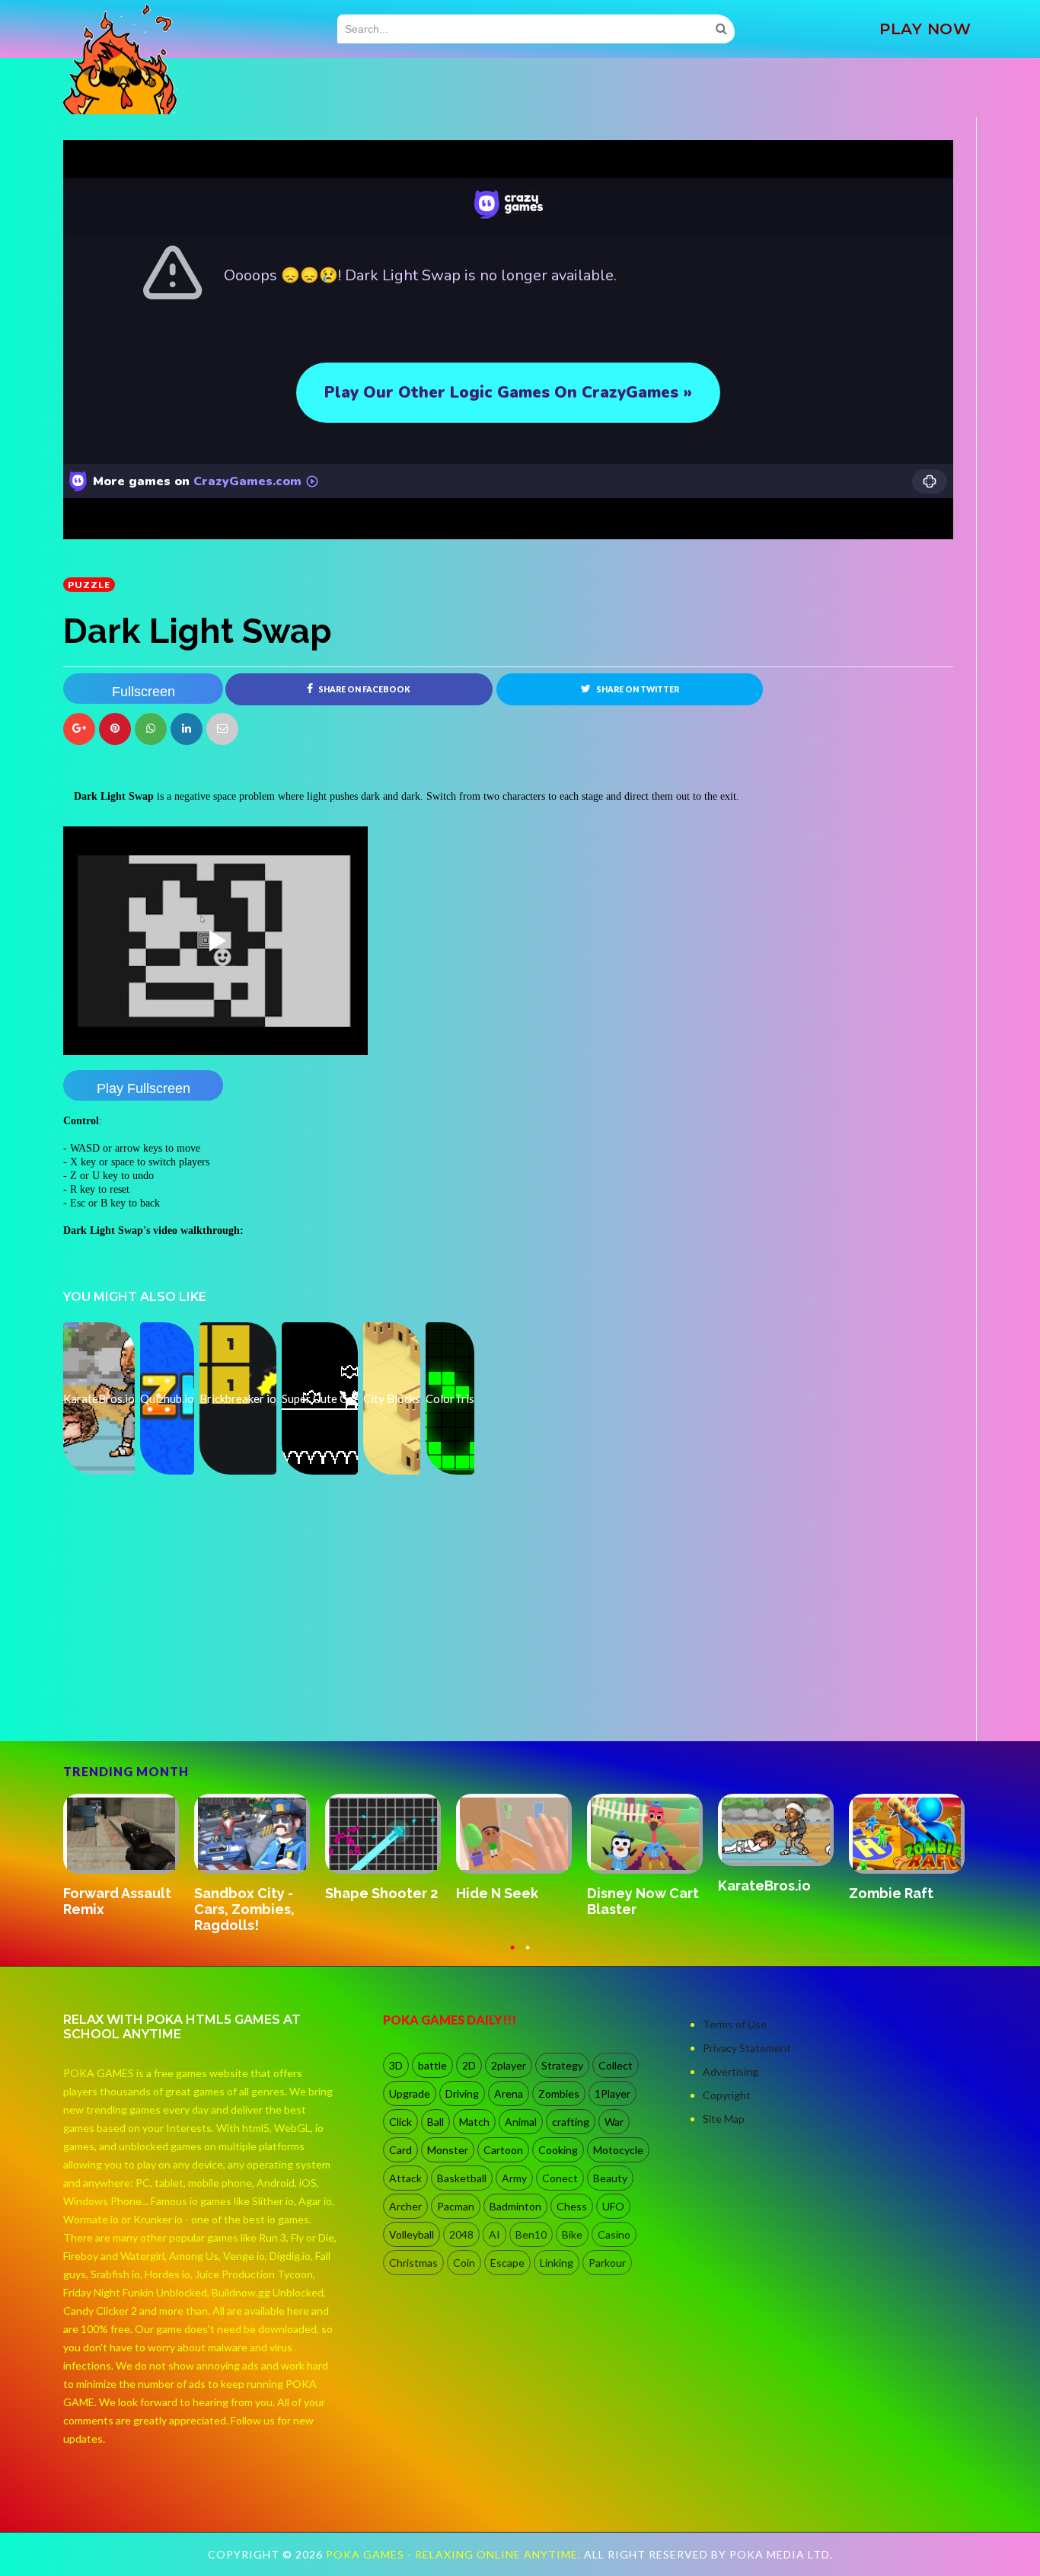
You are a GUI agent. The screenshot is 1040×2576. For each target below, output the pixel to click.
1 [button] (512, 1954)
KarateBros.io (372, 1886)
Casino (614, 2234)
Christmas (413, 2263)
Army (514, 2178)
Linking (557, 2263)
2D (469, 2065)
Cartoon (503, 2150)
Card (400, 2150)
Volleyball (412, 2234)
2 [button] (528, 1954)
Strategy (562, 2065)
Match (474, 2122)
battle (432, 2065)
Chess (572, 2206)
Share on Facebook (364, 689)
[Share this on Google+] (79, 729)
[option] (129, 1849)
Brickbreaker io (901, 1893)
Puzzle (89, 585)
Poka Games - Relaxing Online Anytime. (455, 2554)
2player (509, 2065)
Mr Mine (744, 1878)
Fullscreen (144, 692)
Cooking (558, 2150)
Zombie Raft (498, 1893)
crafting (571, 2122)
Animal (521, 2122)
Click (400, 2122)
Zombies (559, 2093)
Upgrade (410, 2093)
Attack (405, 2178)
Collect (616, 2065)
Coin (464, 2263)
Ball (435, 2122)
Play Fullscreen (144, 1088)
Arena (509, 2093)
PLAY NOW (925, 29)
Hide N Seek (104, 1893)
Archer (405, 2206)
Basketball (462, 2178)
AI (494, 2234)
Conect (560, 2178)
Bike (572, 2234)
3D (396, 2065)
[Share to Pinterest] (222, 729)
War (614, 2122)
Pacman (456, 2206)
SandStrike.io (632, 1892)
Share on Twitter (637, 689)
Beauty (610, 2178)
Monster (448, 2150)
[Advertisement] (177, 1699)
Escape (507, 2263)
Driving (462, 2093)
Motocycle (618, 2150)
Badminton (515, 2206)
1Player (613, 2093)
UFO (613, 2206)
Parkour (607, 2263)
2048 (461, 2234)
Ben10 (531, 2234)
